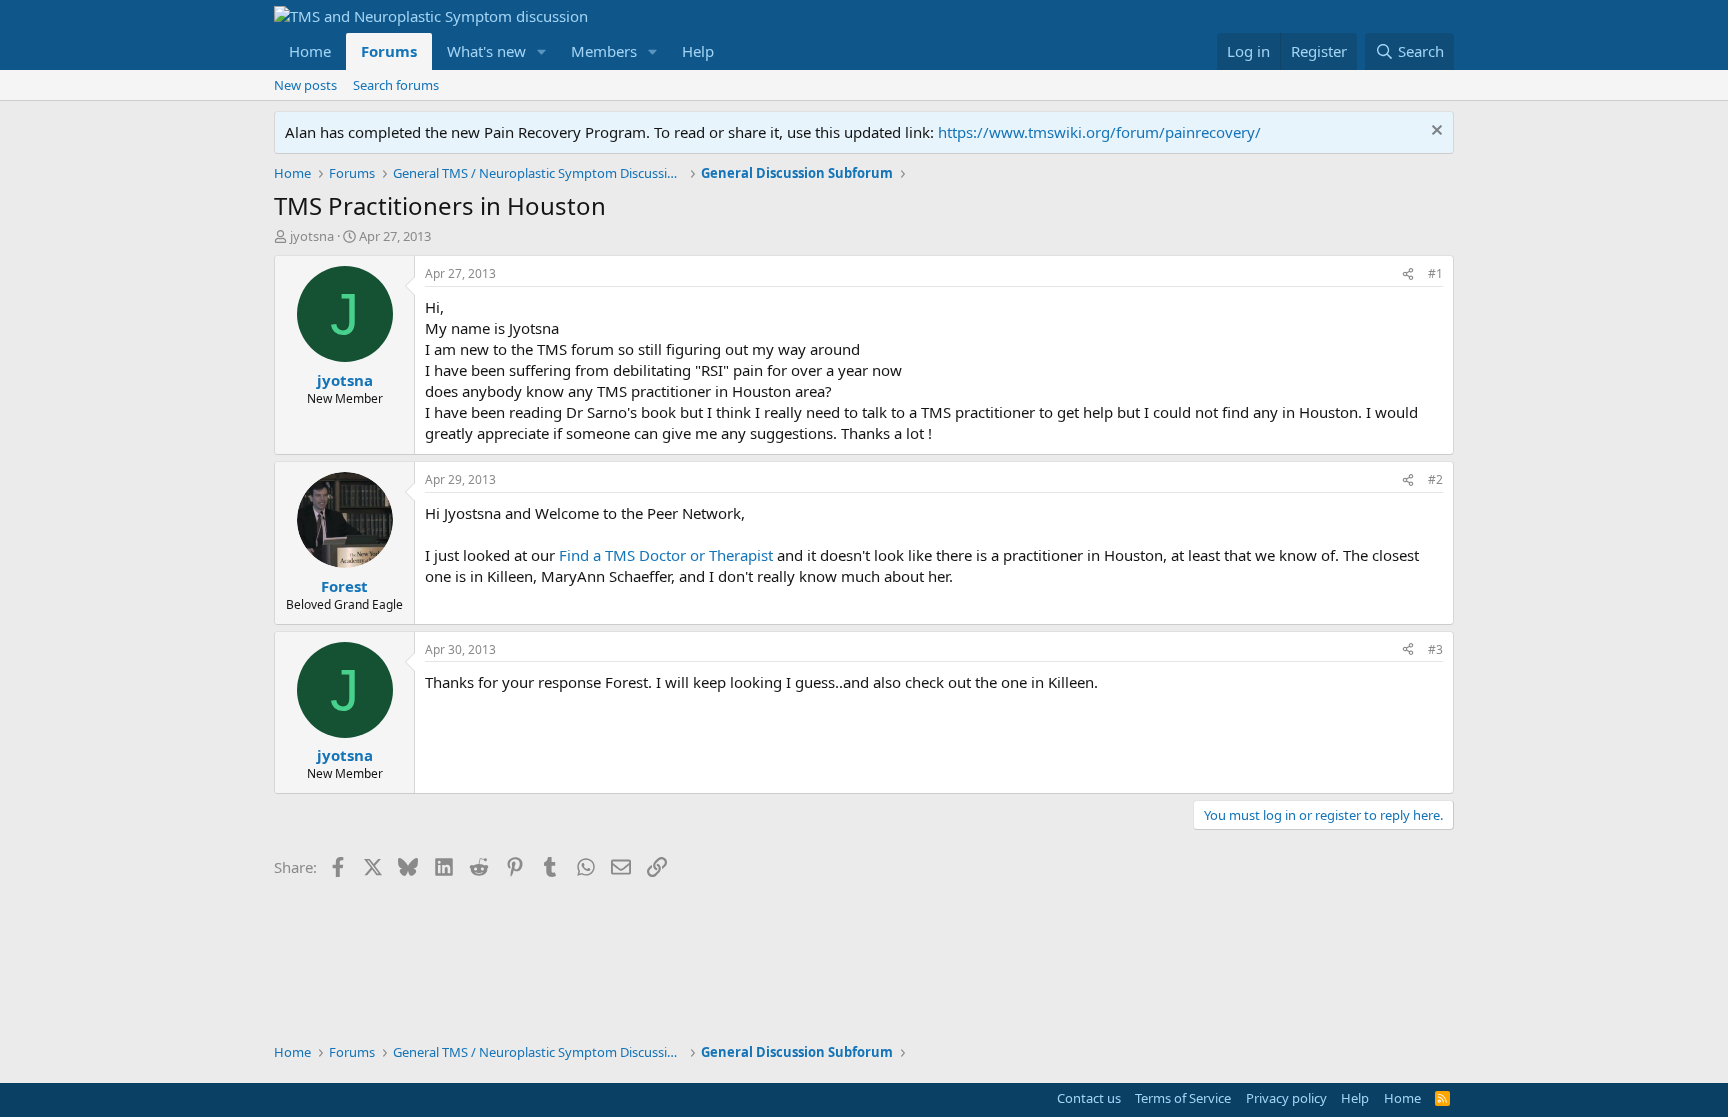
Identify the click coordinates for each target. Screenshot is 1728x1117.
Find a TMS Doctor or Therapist (666, 555)
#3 (1435, 649)
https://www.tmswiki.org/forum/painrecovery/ (1099, 132)
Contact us (1089, 1098)
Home (310, 51)
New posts (305, 85)
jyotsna (312, 236)
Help (698, 51)
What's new (486, 51)
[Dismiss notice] (1434, 132)
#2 (1435, 479)
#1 (1435, 273)
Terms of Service (1183, 1098)
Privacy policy (1286, 1098)
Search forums (396, 85)
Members (604, 51)
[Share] (1408, 274)
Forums (389, 51)
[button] (542, 51)
